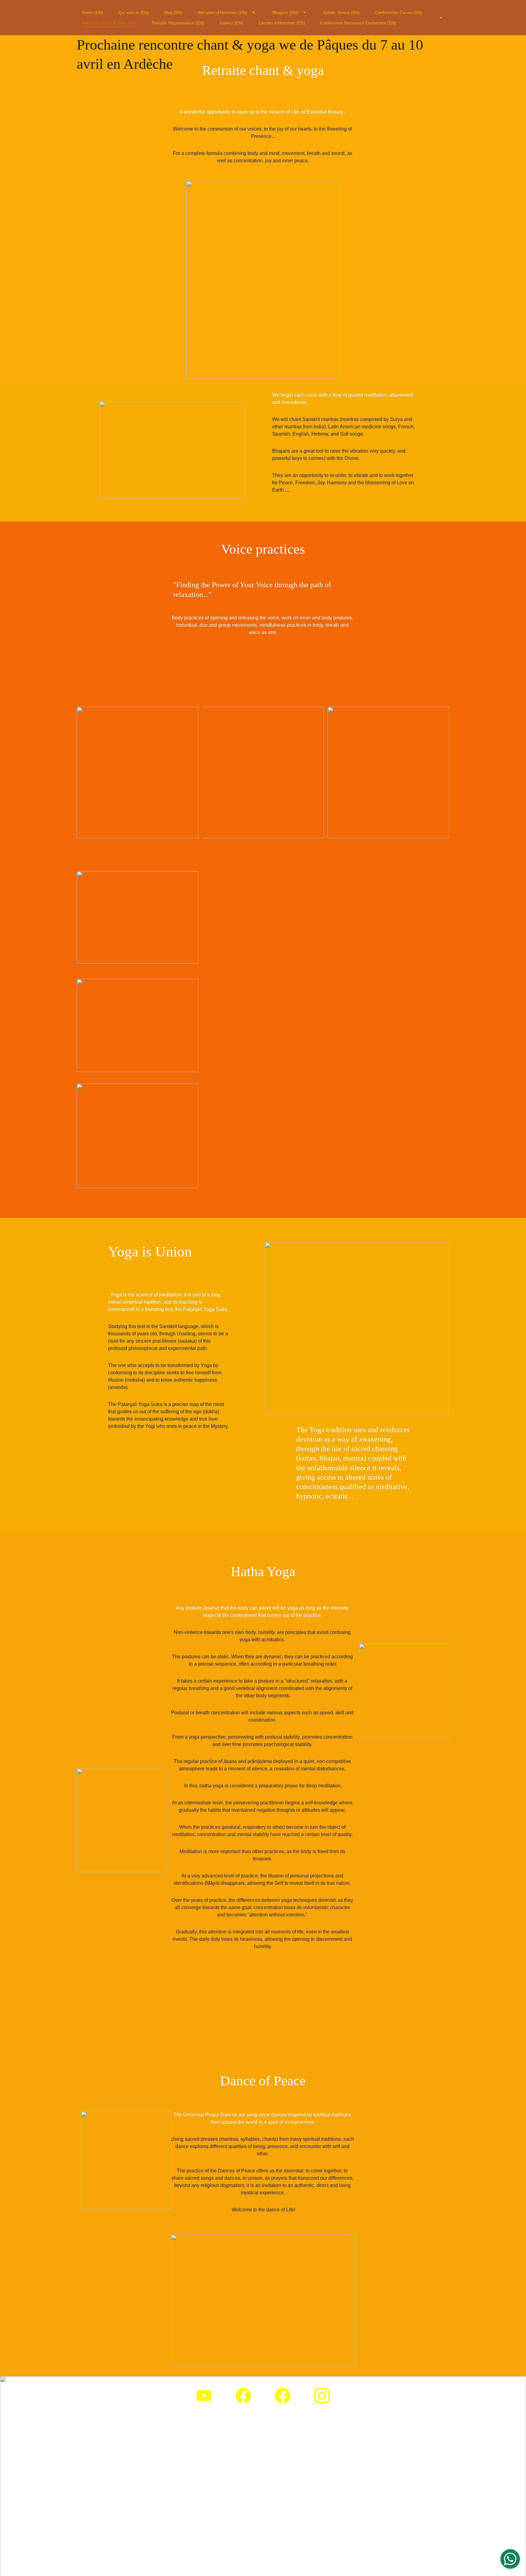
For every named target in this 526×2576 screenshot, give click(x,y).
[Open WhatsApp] (510, 2559)
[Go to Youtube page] (204, 2396)
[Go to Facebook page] (243, 2396)
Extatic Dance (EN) (342, 12)
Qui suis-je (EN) (134, 12)
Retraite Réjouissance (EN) (178, 23)
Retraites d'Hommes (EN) (223, 12)
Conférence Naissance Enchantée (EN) (358, 23)
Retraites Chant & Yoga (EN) (109, 23)
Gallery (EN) (231, 23)
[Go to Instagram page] (322, 2396)
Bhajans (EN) (285, 12)
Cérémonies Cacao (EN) (399, 12)
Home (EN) (92, 12)
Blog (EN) (173, 12)
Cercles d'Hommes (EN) (282, 23)
